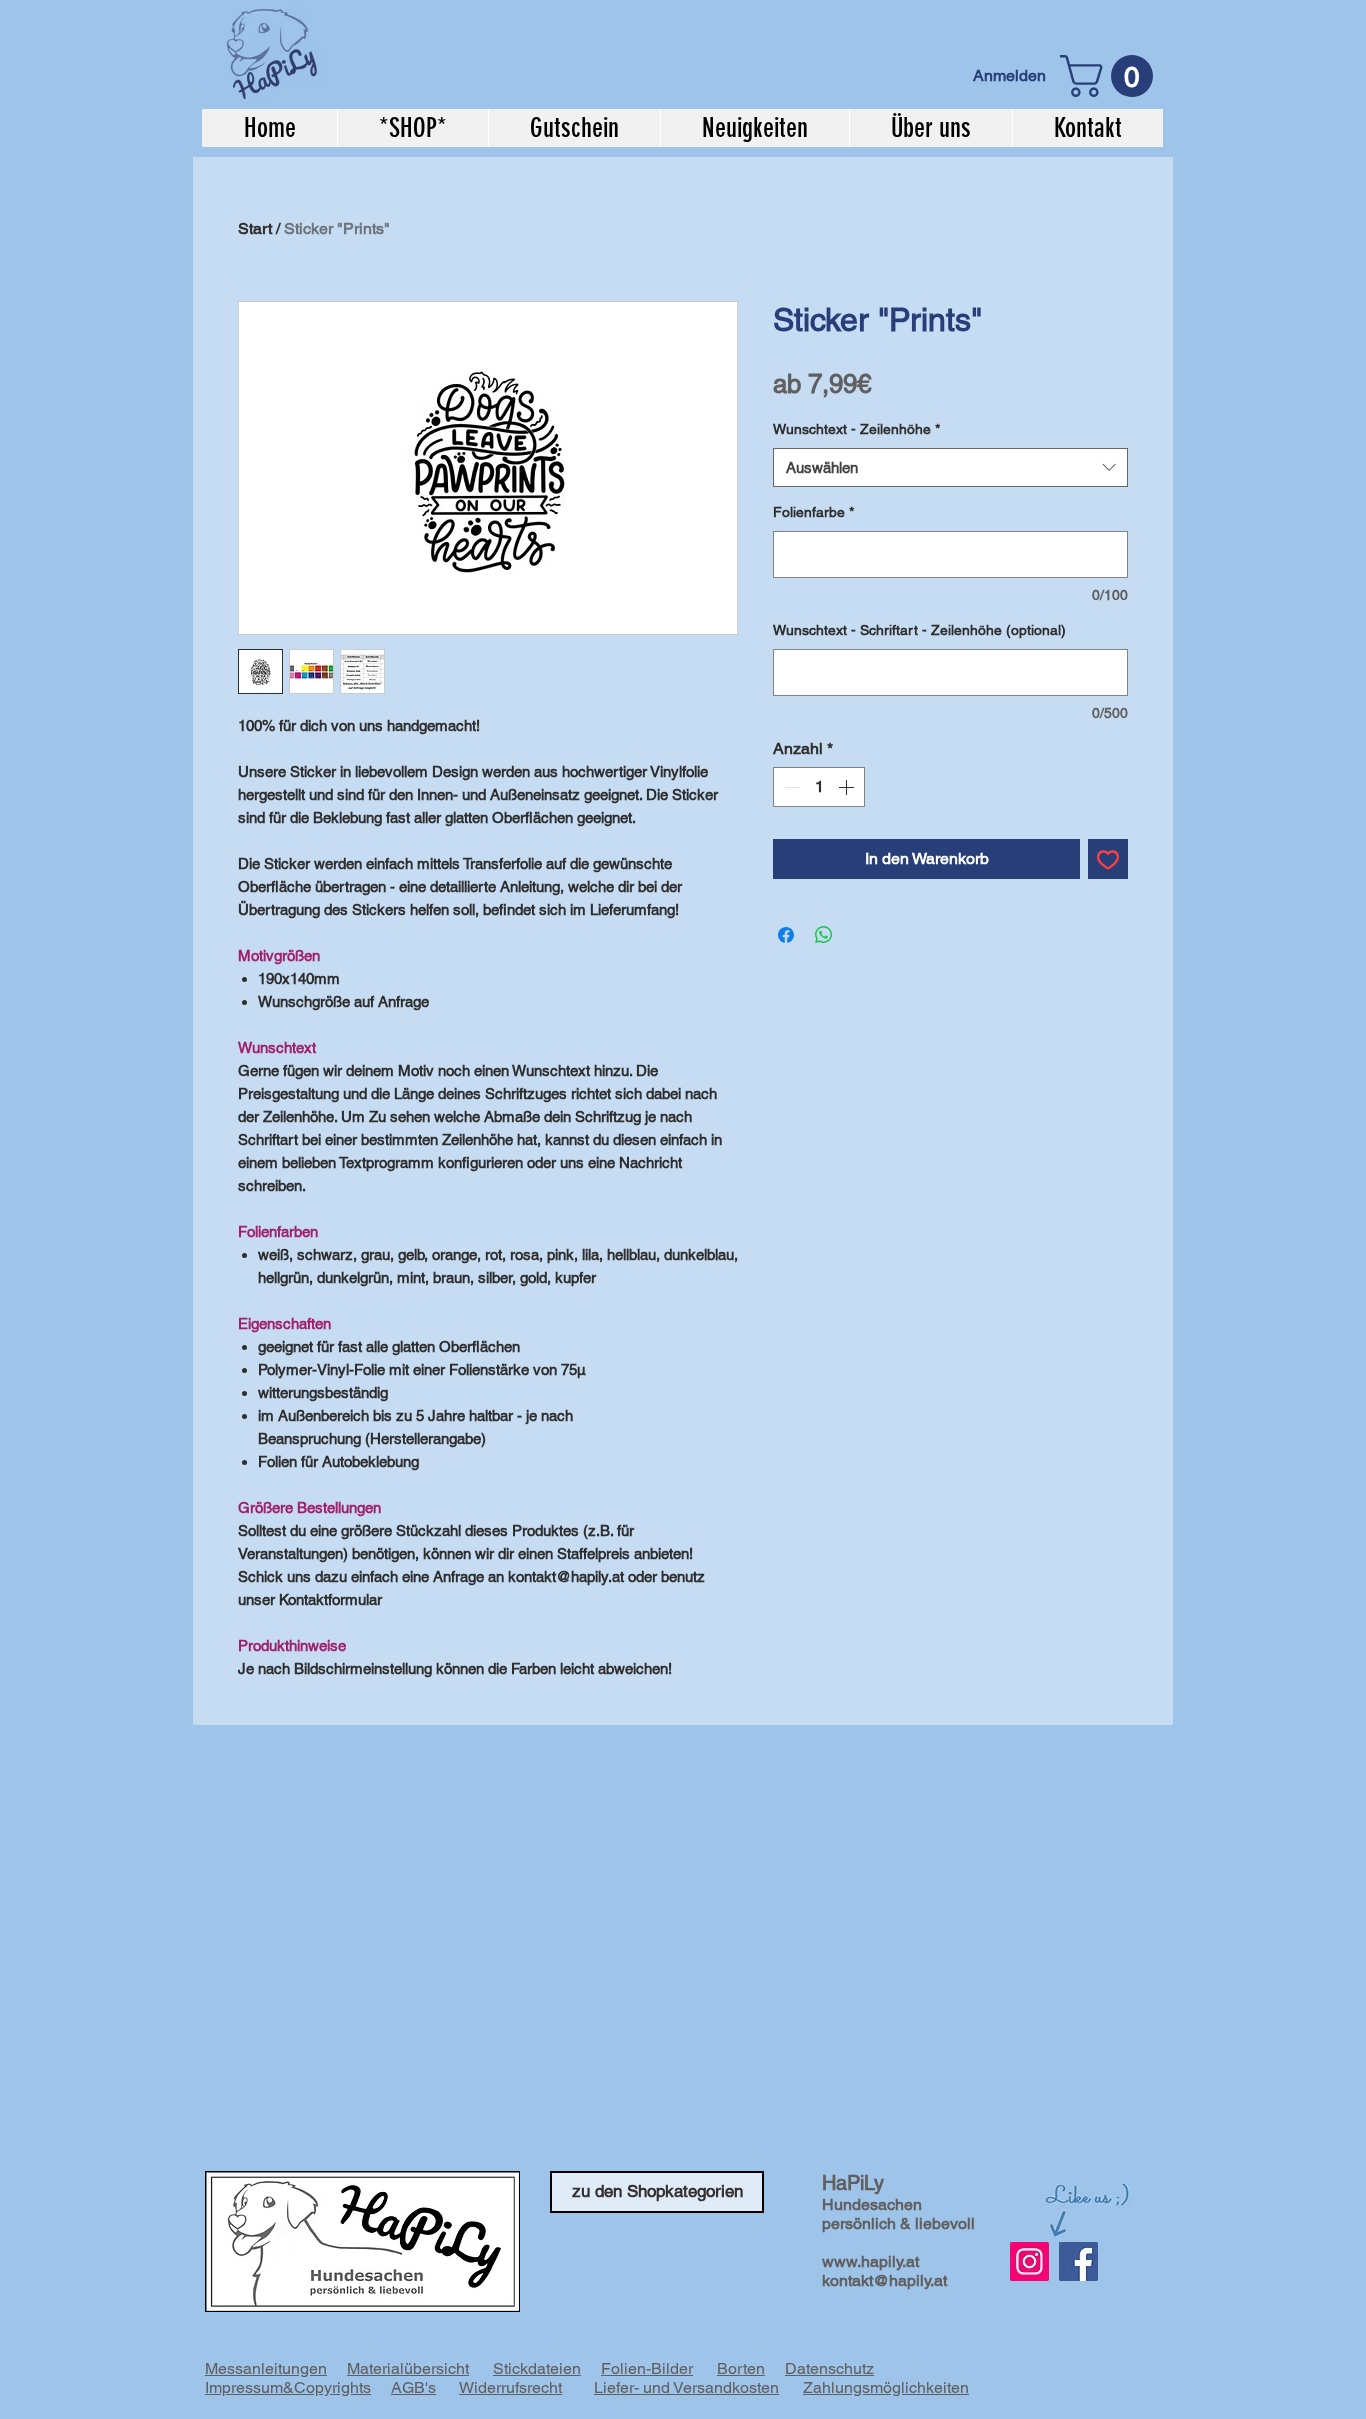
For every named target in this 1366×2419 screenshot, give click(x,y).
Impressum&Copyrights (288, 2387)
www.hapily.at (870, 2261)
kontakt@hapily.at (884, 2280)
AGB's (413, 2387)
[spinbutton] (819, 787)
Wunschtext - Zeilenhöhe (856, 429)
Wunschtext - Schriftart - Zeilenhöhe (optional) (919, 630)
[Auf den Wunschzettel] (1108, 859)
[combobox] (950, 467)
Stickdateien (537, 2368)
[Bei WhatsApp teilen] (824, 935)
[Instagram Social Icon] (1029, 2261)
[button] (1111, 76)
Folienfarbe (813, 512)
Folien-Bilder (647, 2368)
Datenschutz (829, 2368)
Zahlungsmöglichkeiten (886, 2387)
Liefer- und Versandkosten (686, 2387)
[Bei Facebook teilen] (786, 935)
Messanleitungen (266, 2368)
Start (255, 228)
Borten (741, 2368)
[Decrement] (790, 787)
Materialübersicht (408, 2368)
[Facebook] (1078, 2261)
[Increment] (848, 787)
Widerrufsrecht (510, 2387)
